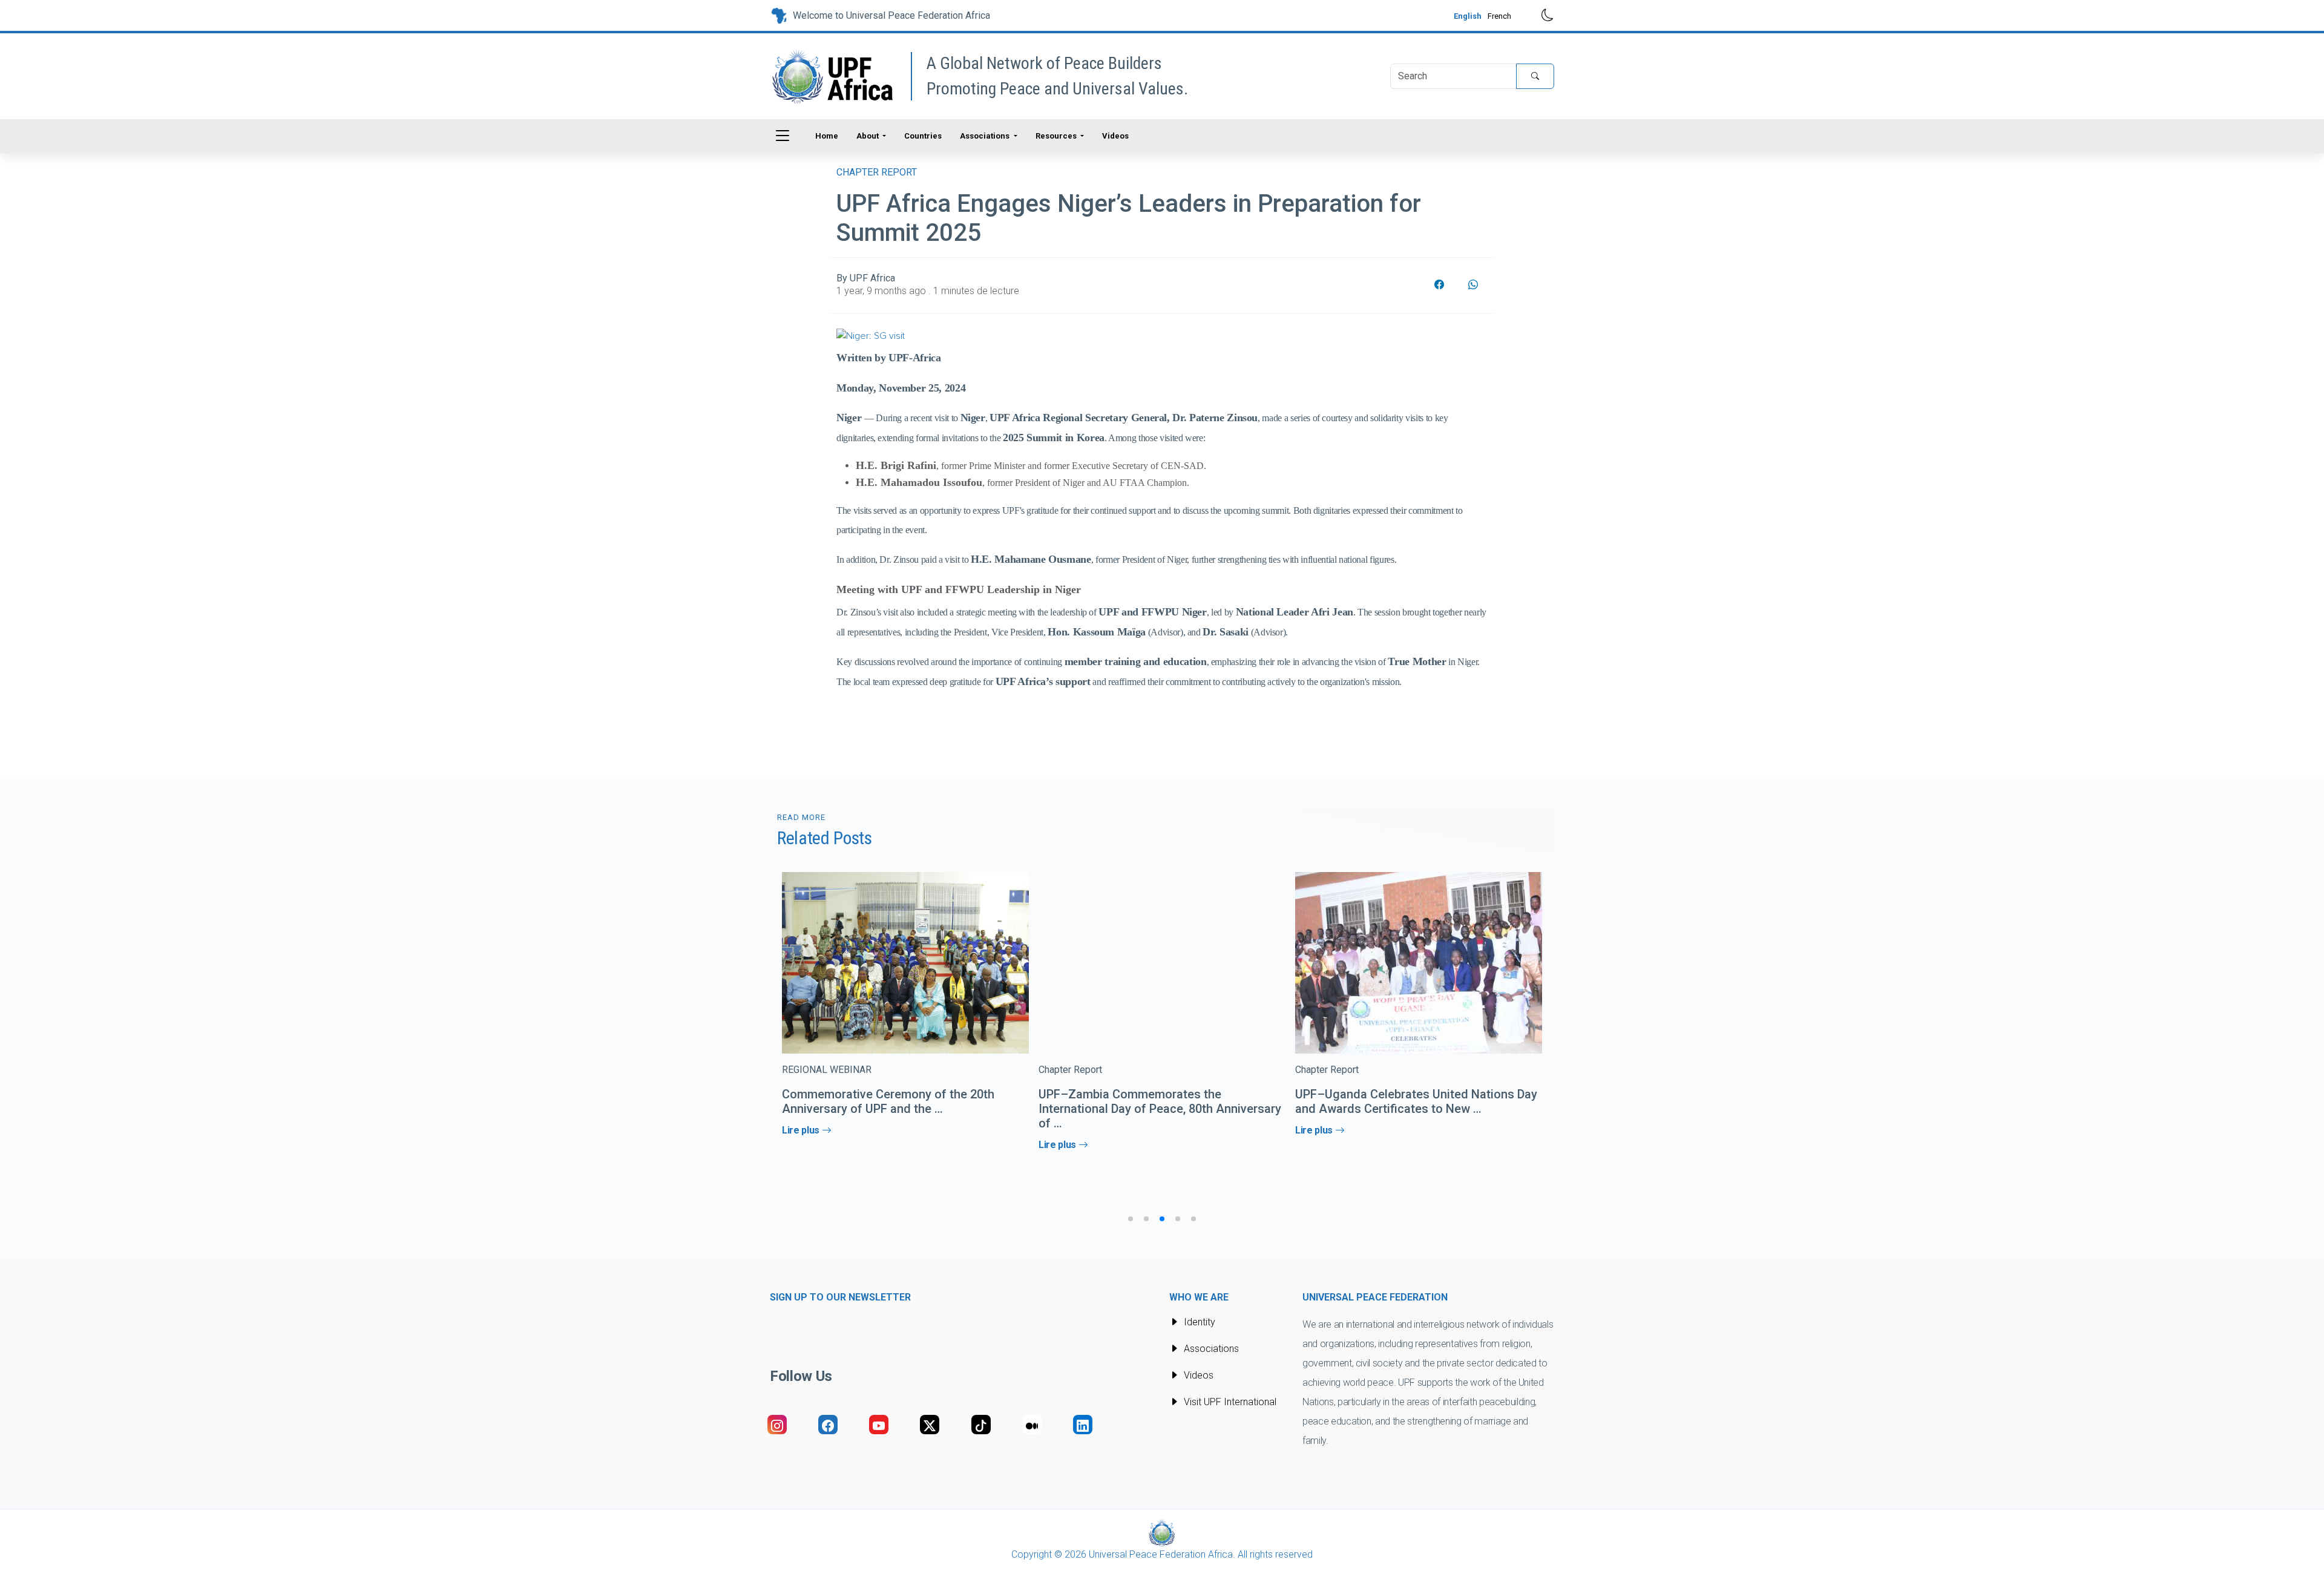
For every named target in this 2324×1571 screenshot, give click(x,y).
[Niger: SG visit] (871, 335)
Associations (986, 136)
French (1499, 16)
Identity (1200, 1322)
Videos (1115, 136)
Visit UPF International (1230, 1402)
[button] (1131, 1219)
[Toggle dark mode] (1539, 15)
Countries (923, 136)
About (868, 136)
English (1468, 16)
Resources (1057, 136)
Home (827, 136)
